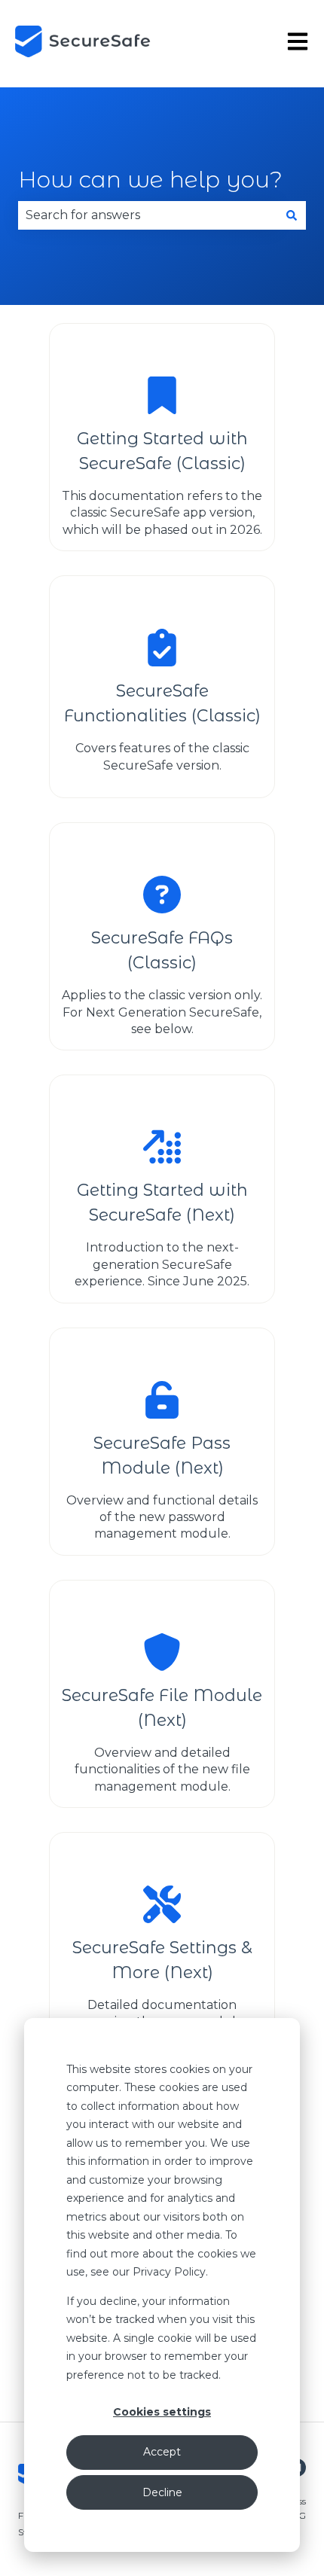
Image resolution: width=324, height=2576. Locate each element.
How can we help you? (150, 180)
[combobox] (148, 215)
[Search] (292, 215)
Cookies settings (162, 2412)
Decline (162, 2492)
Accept (162, 2452)
